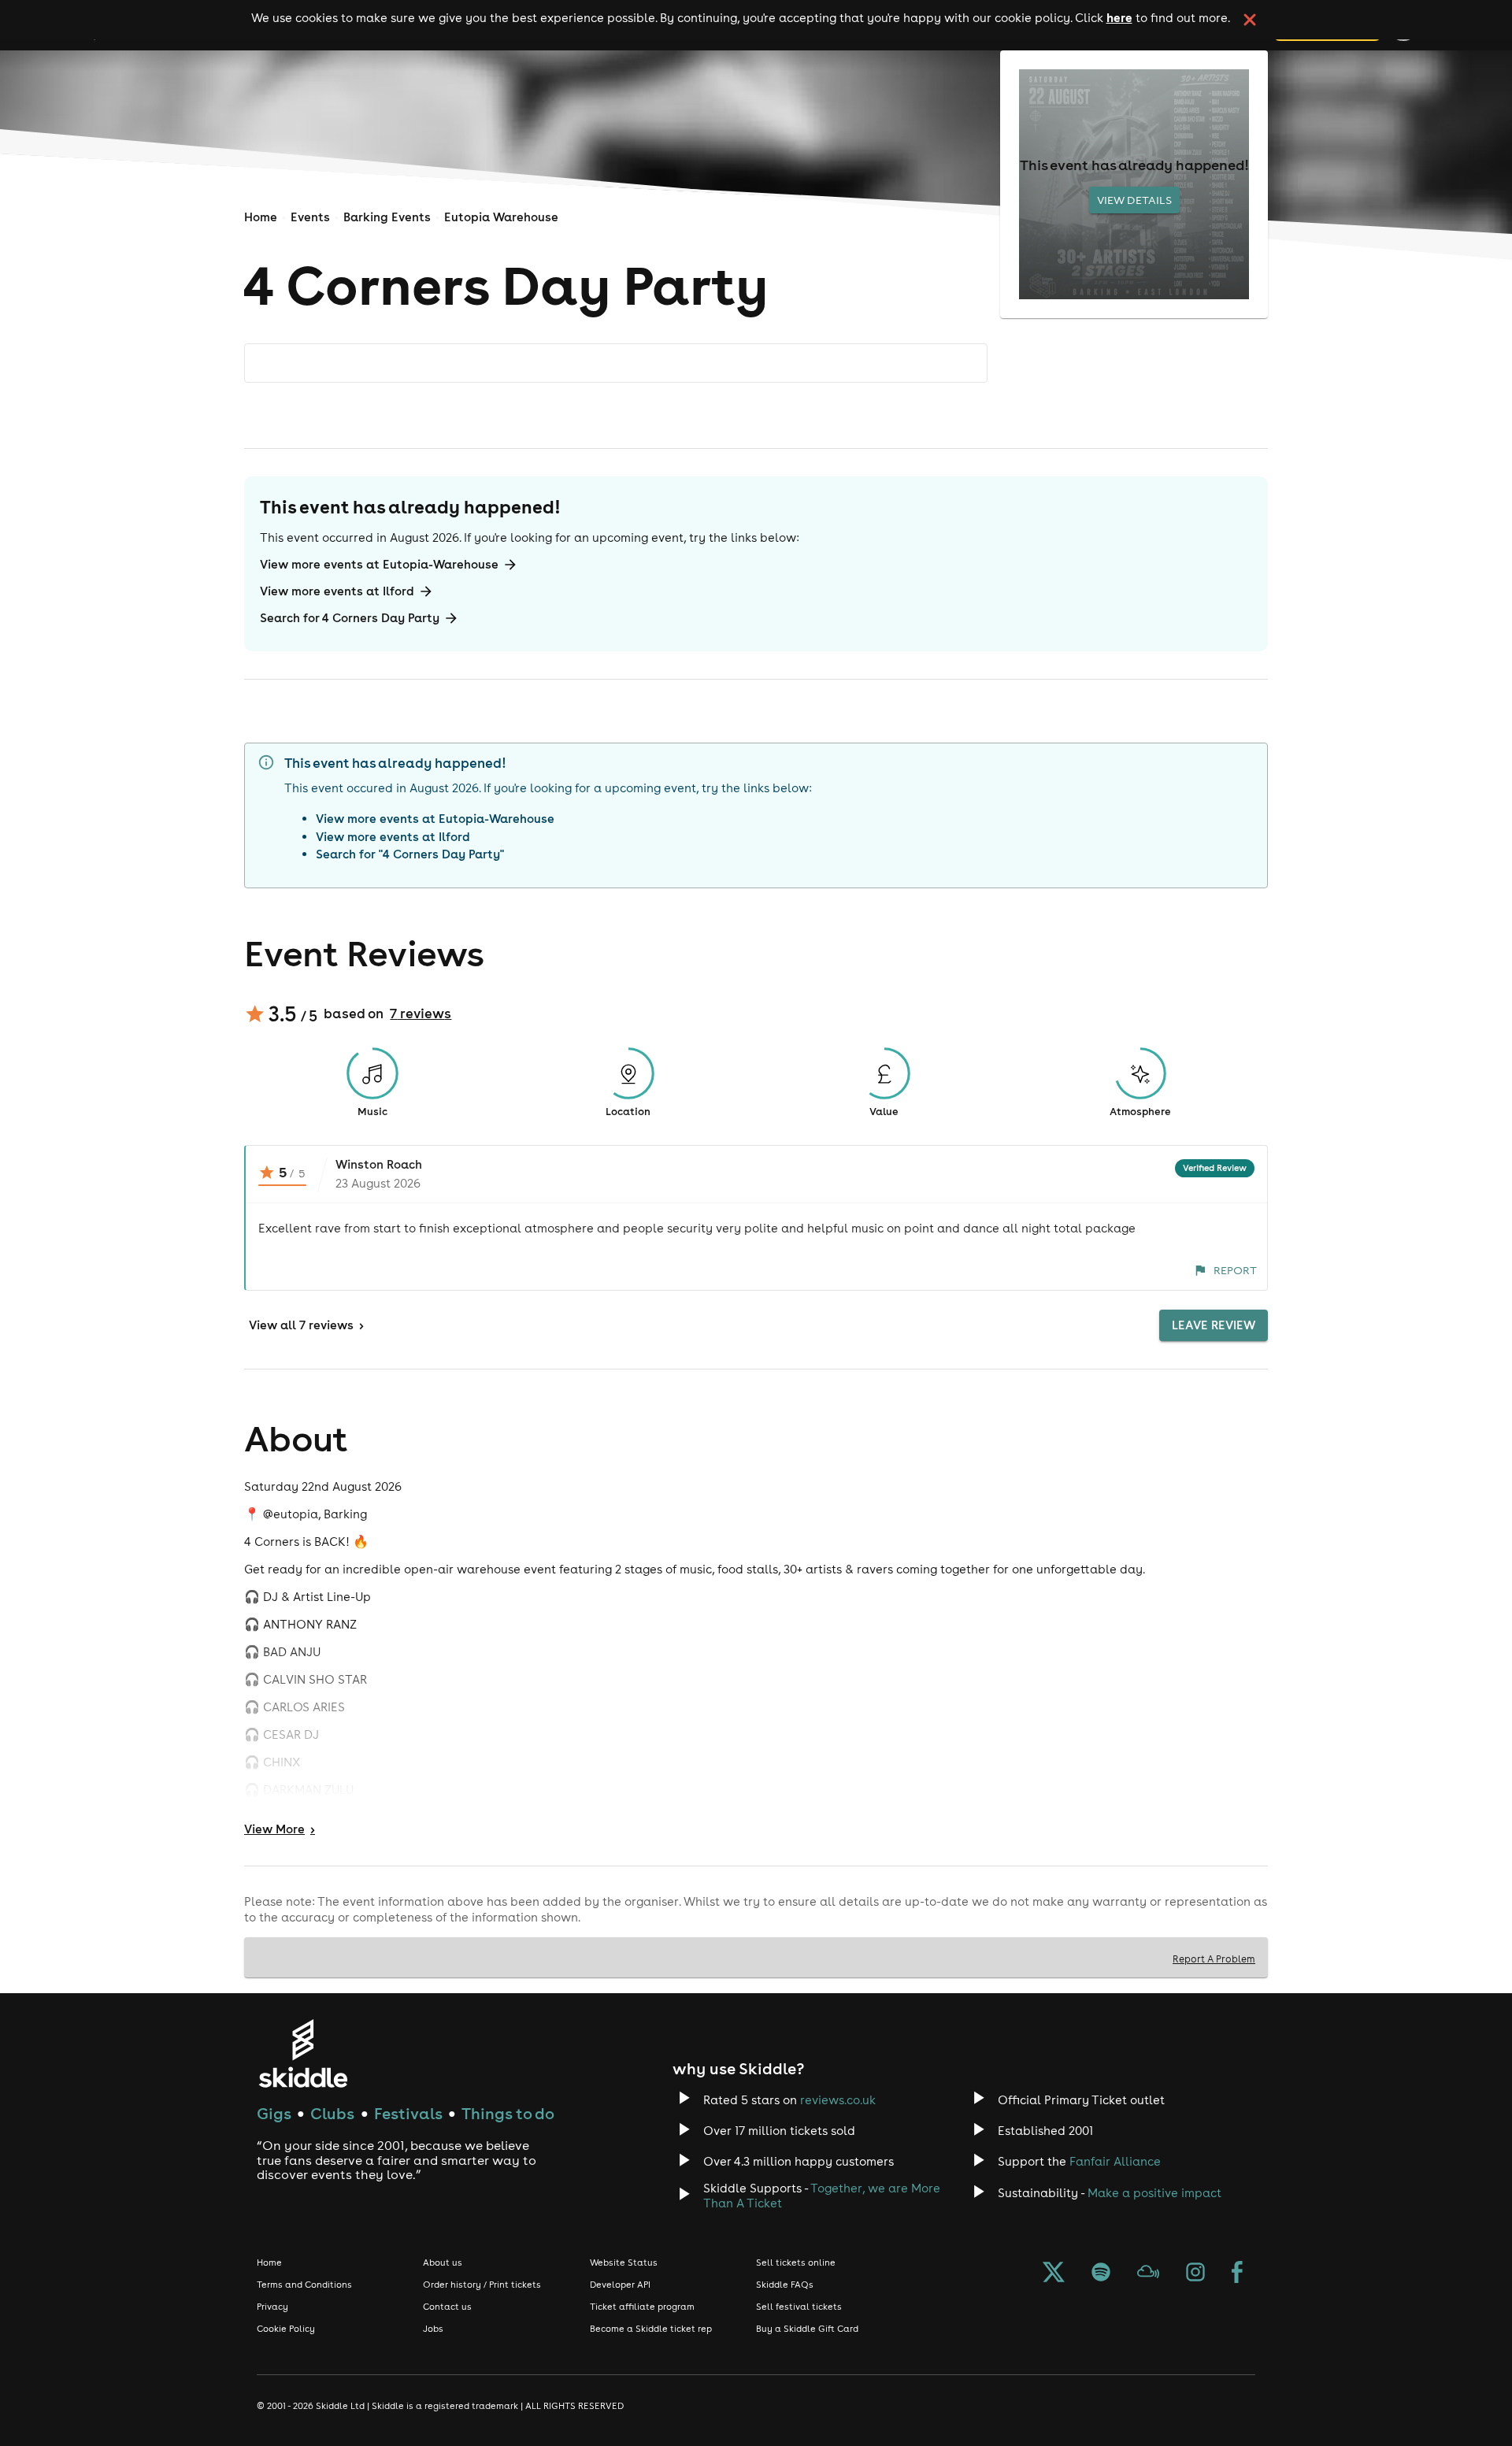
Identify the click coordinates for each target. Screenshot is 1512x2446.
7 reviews (421, 1014)
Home (261, 217)
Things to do (508, 2113)
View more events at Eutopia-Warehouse (379, 564)
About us (443, 2263)
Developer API (620, 2285)
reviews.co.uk (838, 2100)
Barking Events (387, 217)
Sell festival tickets (799, 2307)
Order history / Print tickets (482, 2285)
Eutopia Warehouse (501, 217)
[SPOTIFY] (1101, 2274)
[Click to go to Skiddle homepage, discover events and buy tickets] (303, 2053)
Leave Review (1214, 1325)
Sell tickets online (796, 2263)
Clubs (332, 2113)
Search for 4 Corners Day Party (350, 618)
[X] (1054, 2274)
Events (310, 217)
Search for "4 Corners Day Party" (410, 854)
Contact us (447, 2307)
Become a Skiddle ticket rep (651, 2329)
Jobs (433, 2329)
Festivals (408, 2113)
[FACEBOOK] (1237, 2274)
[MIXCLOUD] (1148, 2274)
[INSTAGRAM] (1195, 2274)
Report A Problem (1214, 1959)
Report (1235, 1270)
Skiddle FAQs (785, 2285)
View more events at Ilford (337, 591)
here (1119, 17)
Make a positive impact (1154, 2193)
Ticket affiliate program (642, 2307)
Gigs (274, 2113)
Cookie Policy (286, 2329)
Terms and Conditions (304, 2285)
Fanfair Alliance (1115, 2161)
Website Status (624, 2263)
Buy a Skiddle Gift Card (807, 2329)
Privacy (272, 2307)
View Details (1134, 200)
